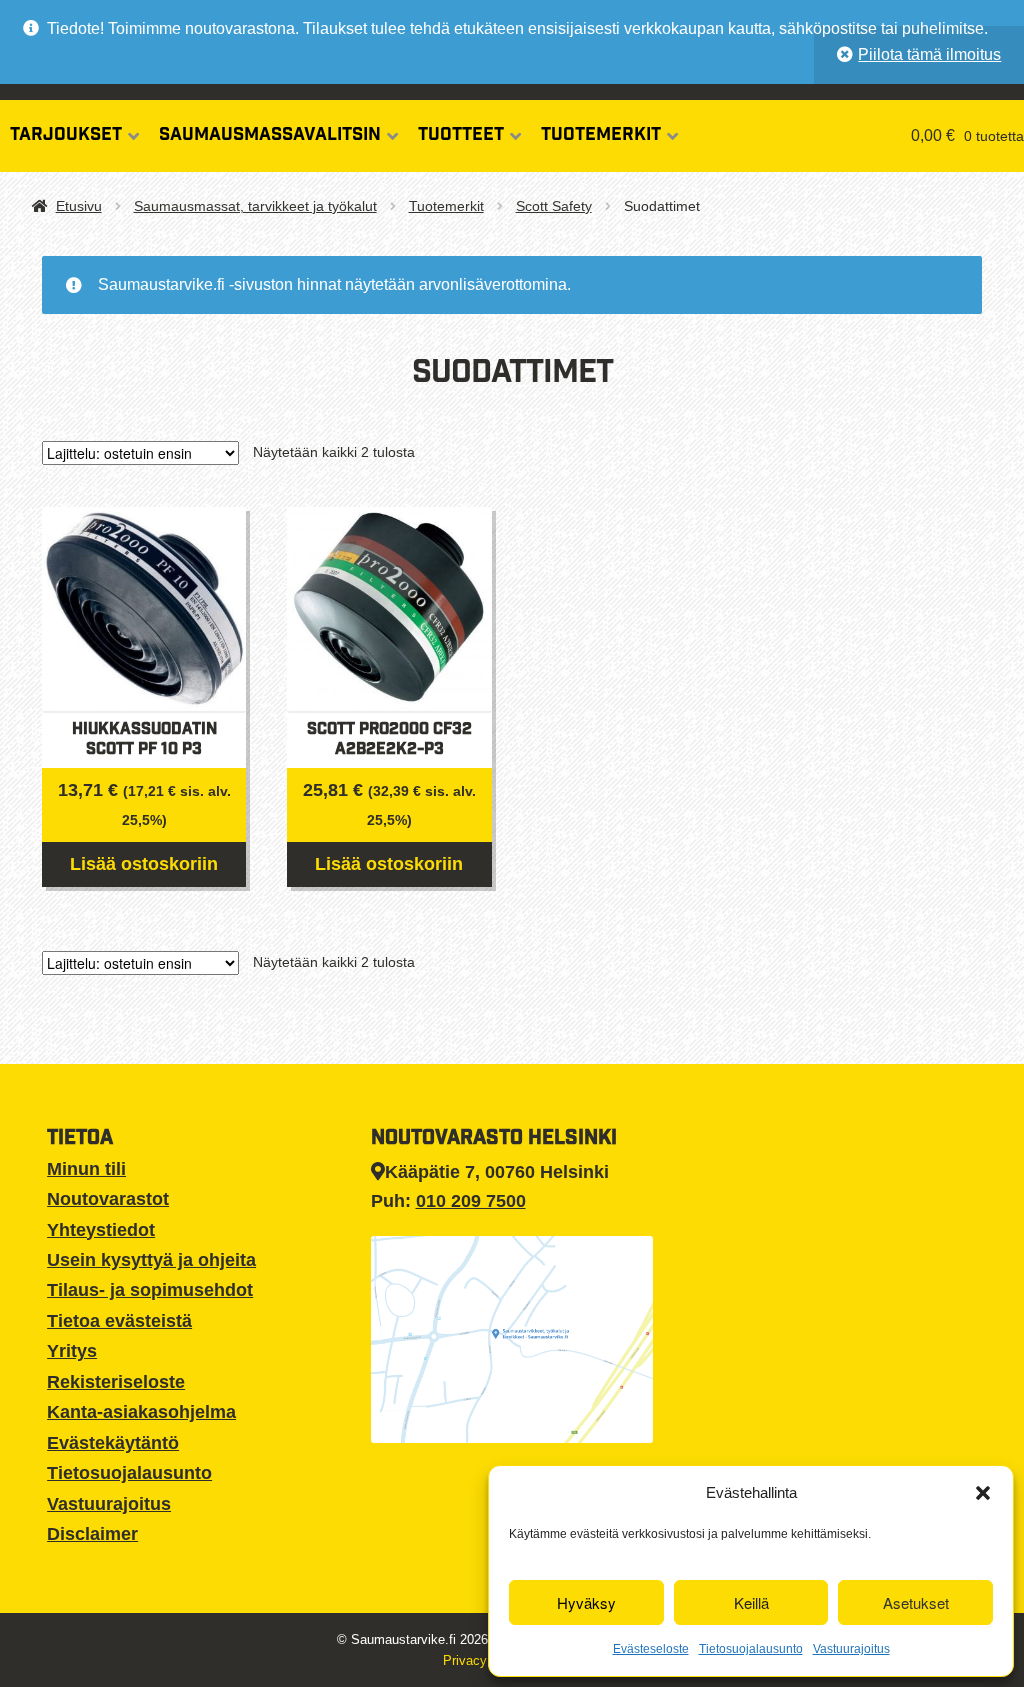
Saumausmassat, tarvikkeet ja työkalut (255, 206)
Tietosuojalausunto (751, 1649)
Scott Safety (554, 206)
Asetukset (916, 1602)
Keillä (751, 1602)
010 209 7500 (471, 1201)
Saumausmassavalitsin (270, 136)
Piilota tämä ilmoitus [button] (929, 54)
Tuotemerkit (601, 136)
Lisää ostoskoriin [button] (144, 864)
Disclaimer (92, 1534)
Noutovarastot (108, 1199)
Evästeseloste (651, 1649)
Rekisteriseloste (116, 1382)
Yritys (72, 1351)
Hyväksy (586, 1602)
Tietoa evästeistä (119, 1321)
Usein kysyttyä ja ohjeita (151, 1260)
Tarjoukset (66, 136)
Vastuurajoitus (851, 1649)
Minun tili (86, 1169)
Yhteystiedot (101, 1230)
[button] (983, 1493)
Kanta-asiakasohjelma (141, 1412)
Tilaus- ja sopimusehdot (150, 1290)
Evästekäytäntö (113, 1443)
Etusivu (79, 206)
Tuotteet (461, 136)
